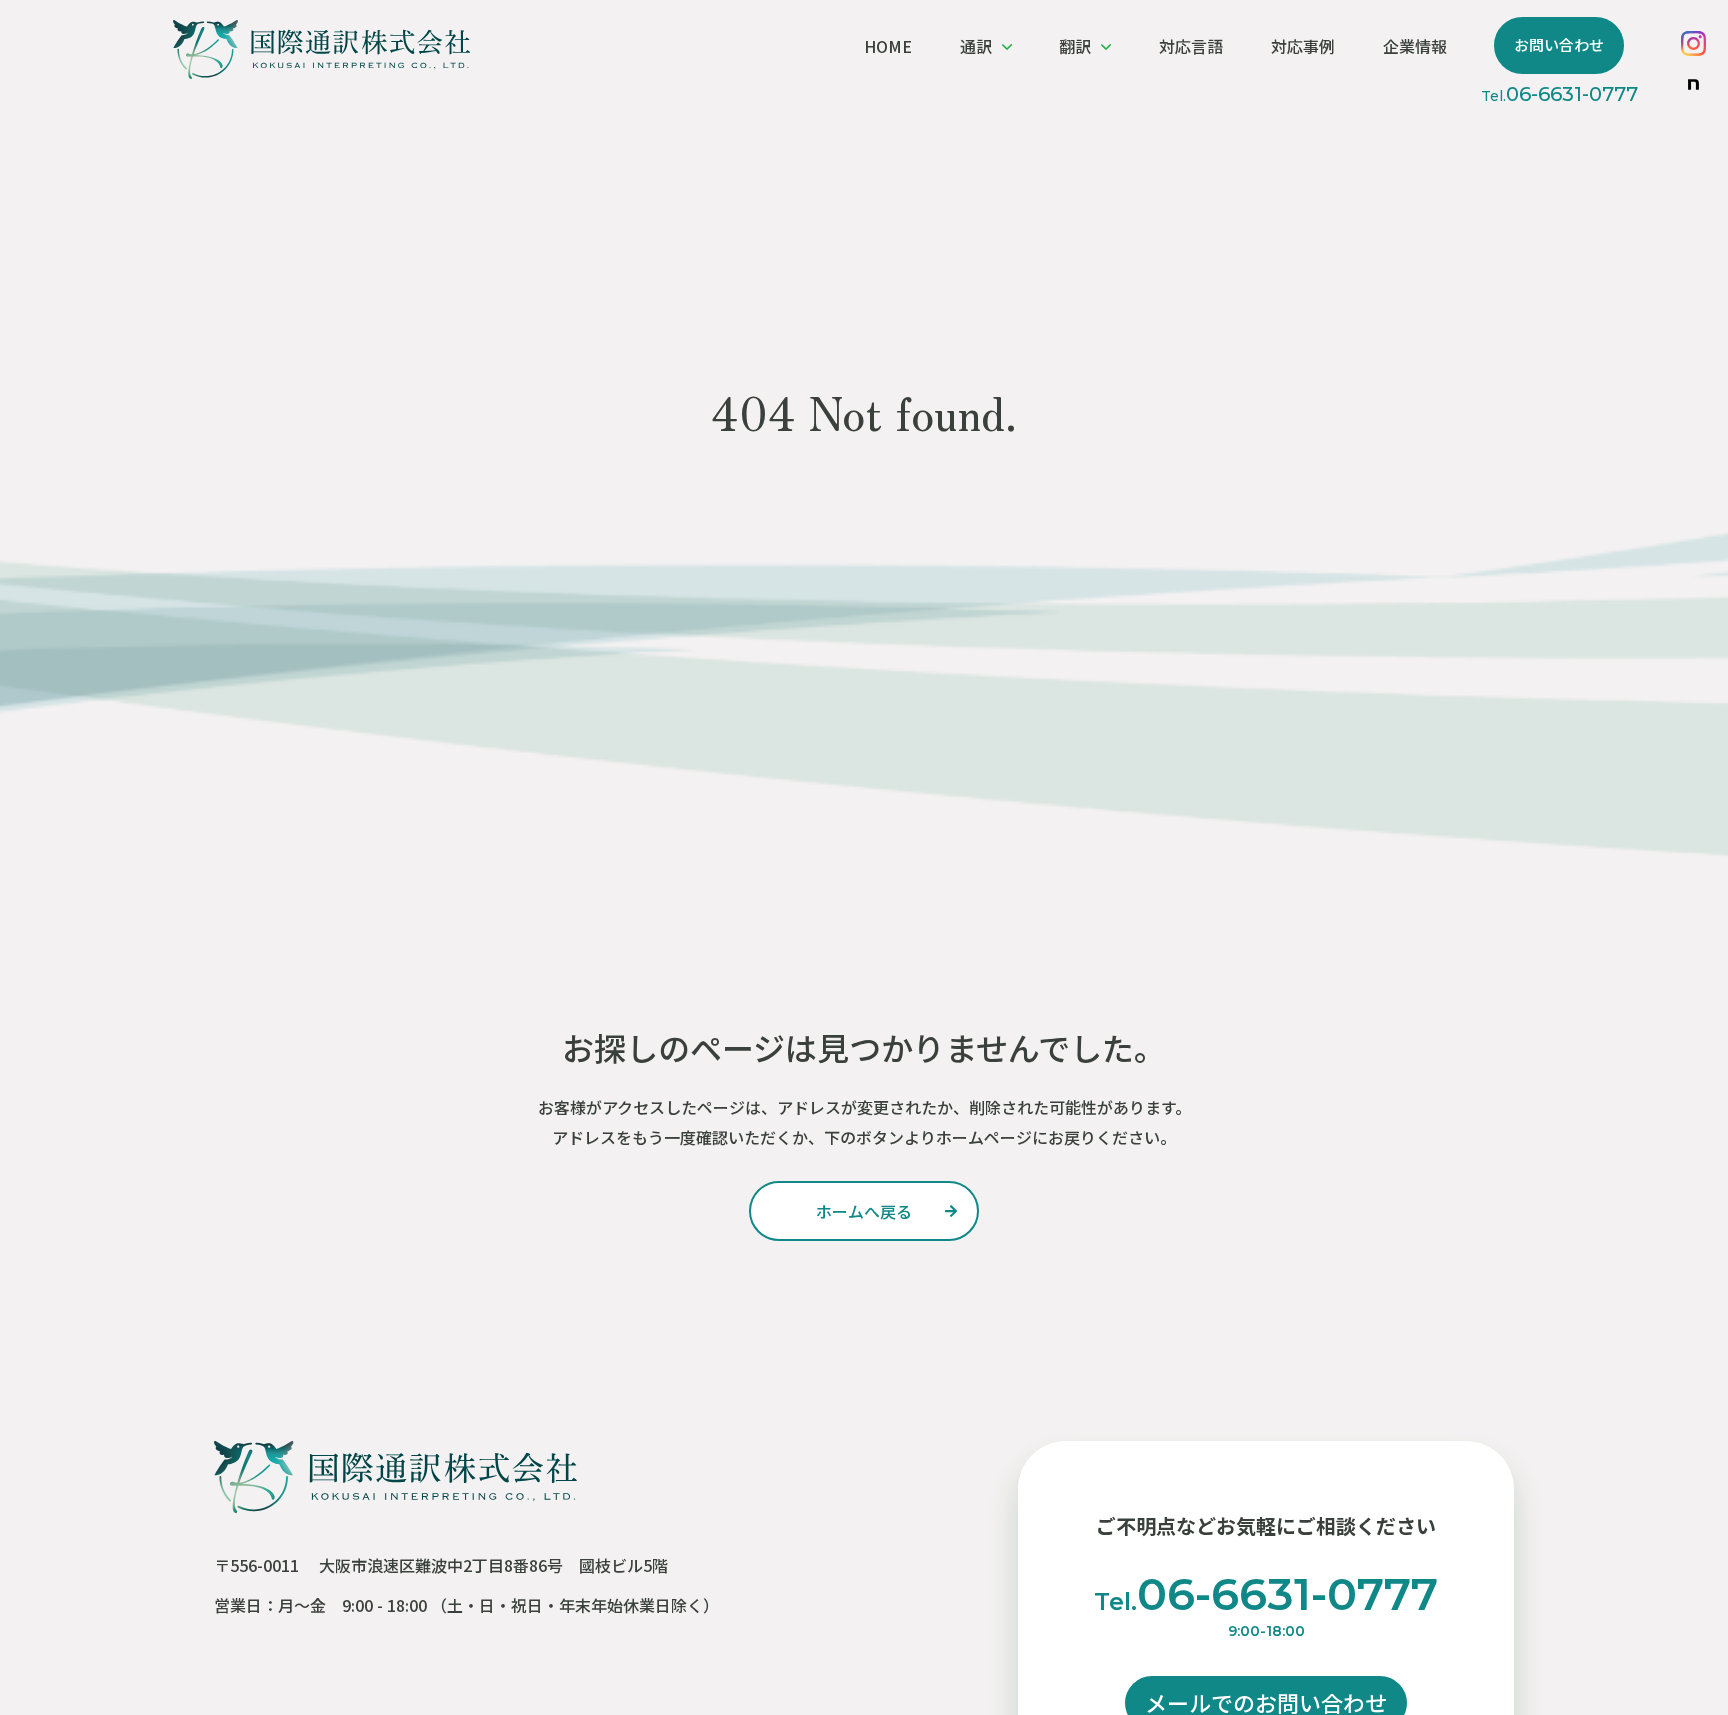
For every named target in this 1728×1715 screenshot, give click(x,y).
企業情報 (1415, 46)
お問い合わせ (1559, 44)
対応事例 (1303, 46)
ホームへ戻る (864, 1211)
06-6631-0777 (1559, 94)
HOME (888, 46)
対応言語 (1191, 46)
